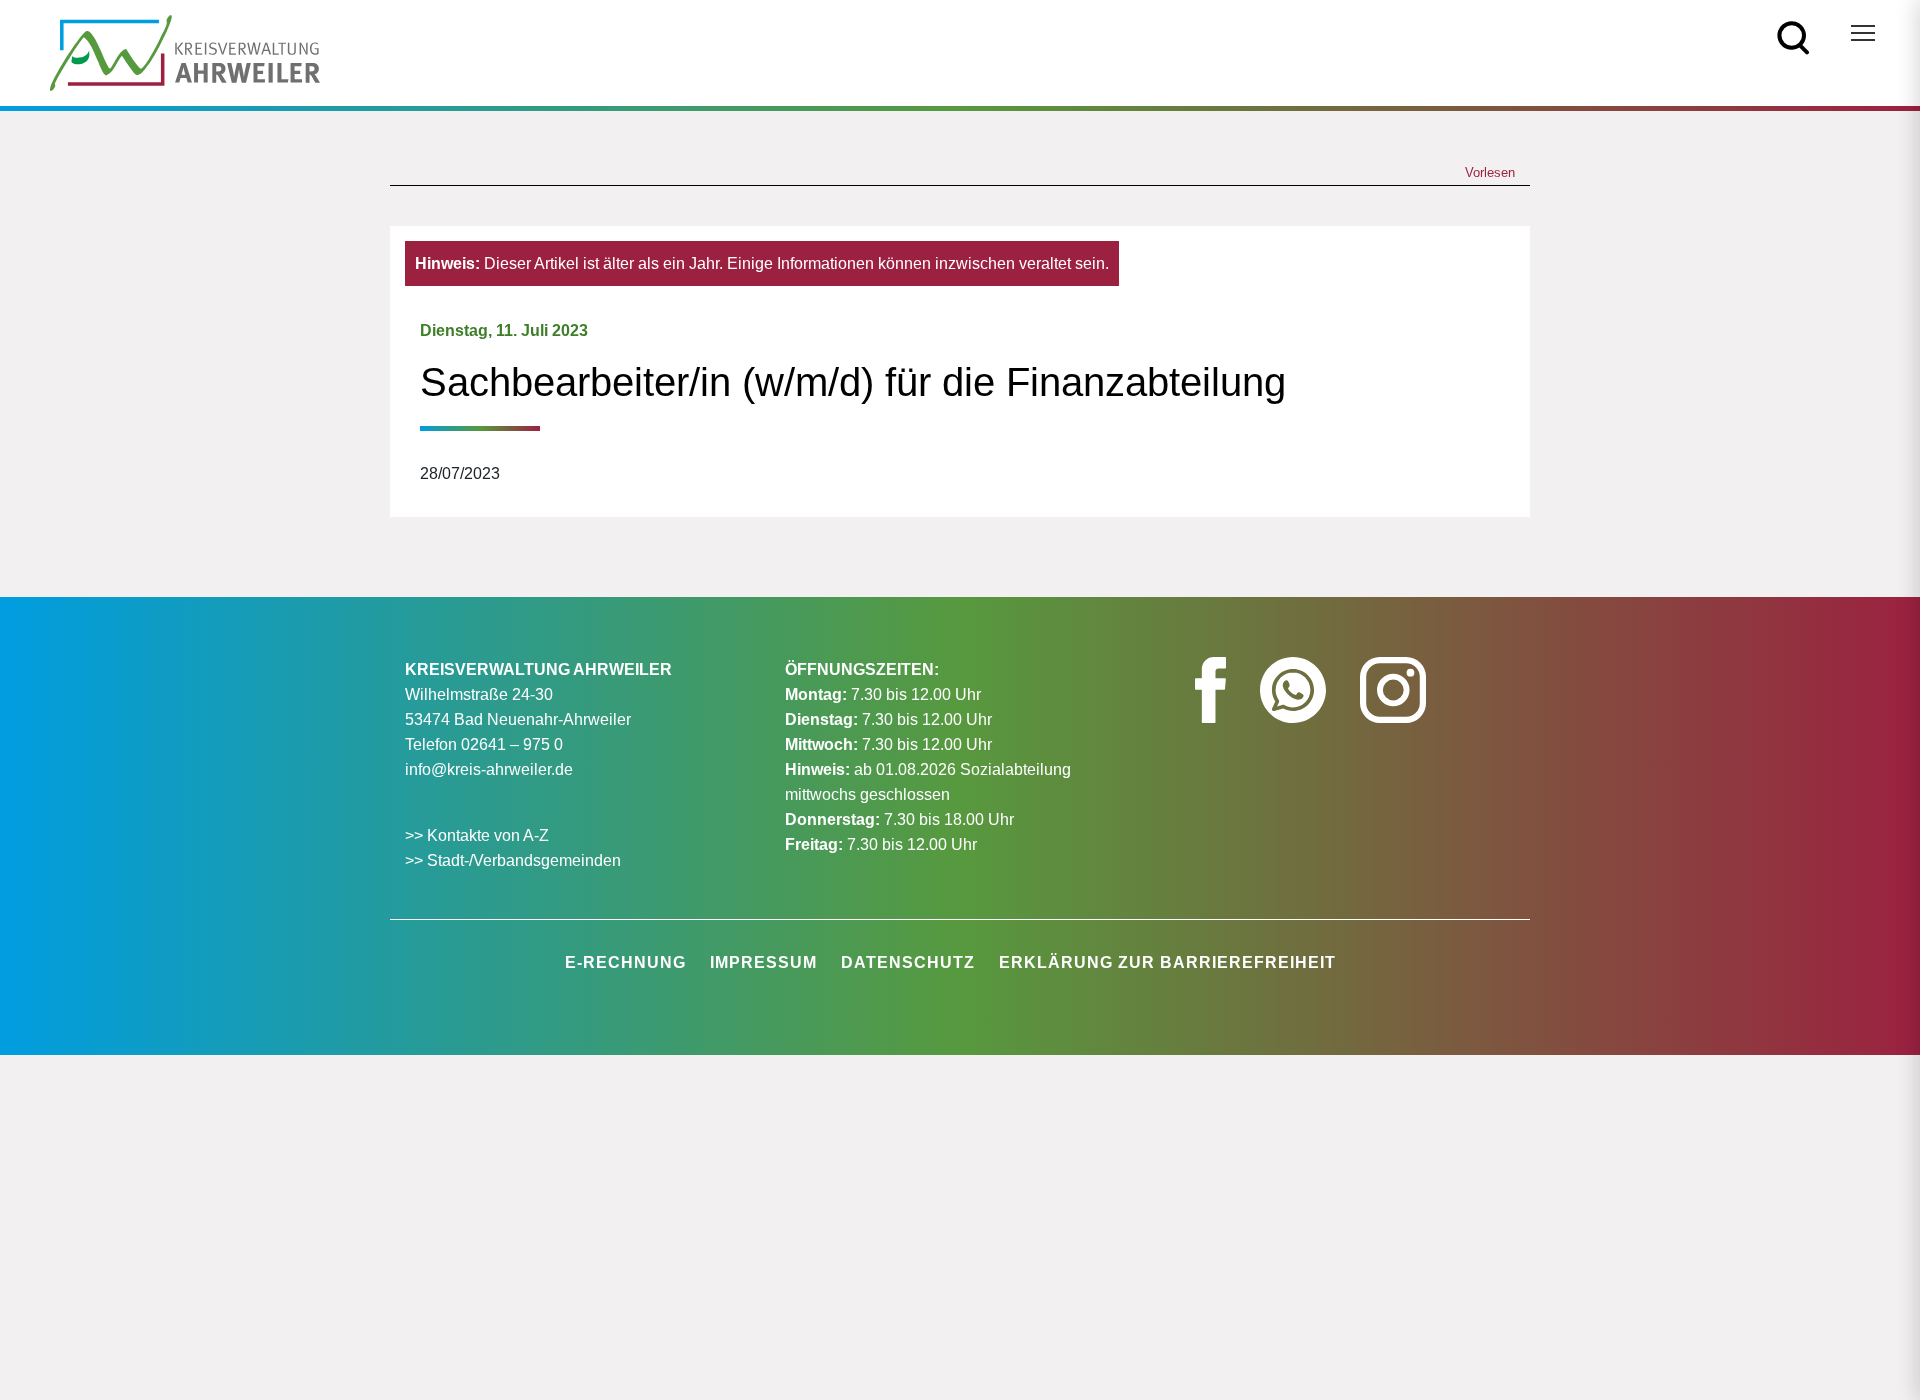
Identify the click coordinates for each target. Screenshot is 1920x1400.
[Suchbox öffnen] (1793, 36)
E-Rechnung (625, 962)
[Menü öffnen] (1863, 33)
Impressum (763, 962)
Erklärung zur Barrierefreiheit (1167, 962)
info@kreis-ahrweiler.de (489, 769)
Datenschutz (908, 962)
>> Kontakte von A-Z (479, 835)
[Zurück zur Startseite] (185, 51)
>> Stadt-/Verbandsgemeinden (513, 860)
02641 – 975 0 (512, 744)
